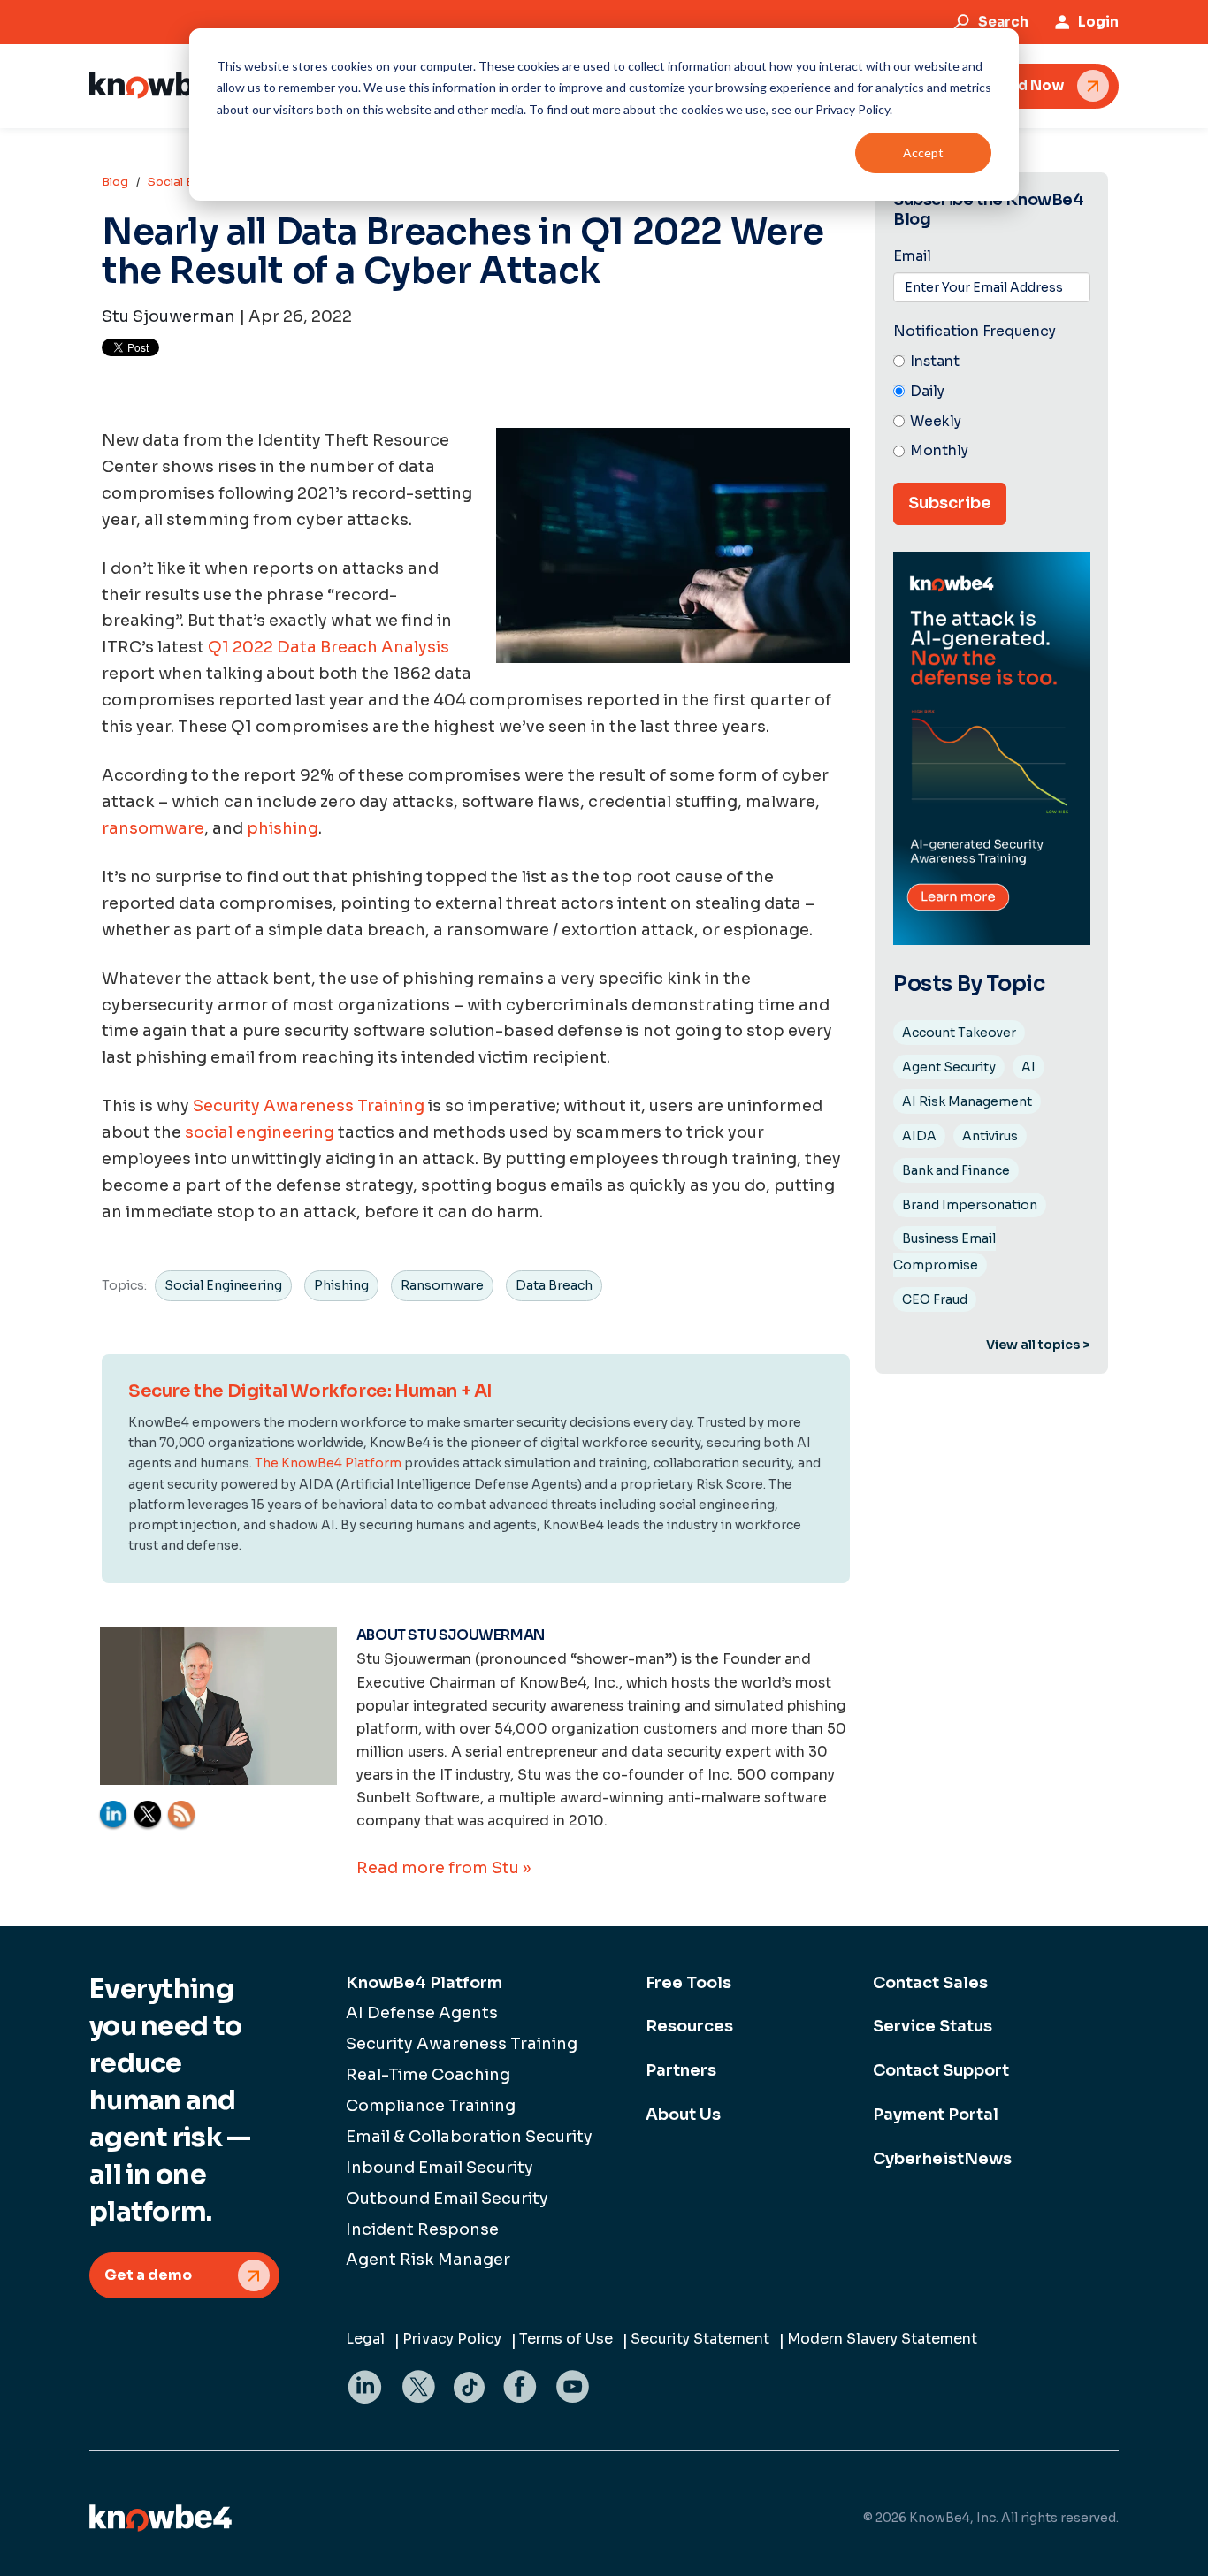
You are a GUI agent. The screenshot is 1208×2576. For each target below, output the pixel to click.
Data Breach (554, 1285)
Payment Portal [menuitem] (936, 2115)
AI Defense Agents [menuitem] (422, 2013)
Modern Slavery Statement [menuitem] (882, 2339)
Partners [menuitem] (681, 2070)
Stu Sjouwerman (168, 316)
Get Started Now (1004, 85)
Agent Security (949, 1067)
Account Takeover (959, 1033)
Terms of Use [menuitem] (566, 2339)
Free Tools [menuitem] (688, 1983)
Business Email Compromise (944, 1252)
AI (1028, 1067)
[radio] (992, 362)
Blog (115, 182)
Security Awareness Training (309, 1106)
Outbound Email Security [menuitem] (447, 2199)
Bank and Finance (956, 1170)
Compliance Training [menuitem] (431, 2106)
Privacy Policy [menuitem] (452, 2339)
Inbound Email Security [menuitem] (440, 2168)
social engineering (260, 1132)
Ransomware (442, 1285)
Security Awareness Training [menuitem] (462, 2044)
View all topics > (1038, 1345)
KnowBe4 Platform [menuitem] (424, 1983)
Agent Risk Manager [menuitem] (428, 2260)
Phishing (341, 1285)
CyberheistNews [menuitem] (942, 2159)
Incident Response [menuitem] (422, 2229)
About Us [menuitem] (683, 2115)
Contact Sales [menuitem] (930, 1983)
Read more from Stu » (443, 1868)
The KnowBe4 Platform (328, 1463)
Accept (923, 152)
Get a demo (148, 2275)
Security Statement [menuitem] (700, 2339)
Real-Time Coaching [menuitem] (428, 2075)
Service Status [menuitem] (933, 2026)
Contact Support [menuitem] (941, 2070)
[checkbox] (992, 407)
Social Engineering (223, 1285)
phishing (283, 828)
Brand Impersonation (970, 1205)
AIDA (919, 1136)
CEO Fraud (935, 1299)
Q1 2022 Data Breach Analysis (329, 647)
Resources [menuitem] (689, 2026)
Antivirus (990, 1136)
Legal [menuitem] (365, 2339)
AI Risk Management (967, 1101)
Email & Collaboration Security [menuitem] (469, 2137)
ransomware (153, 828)
